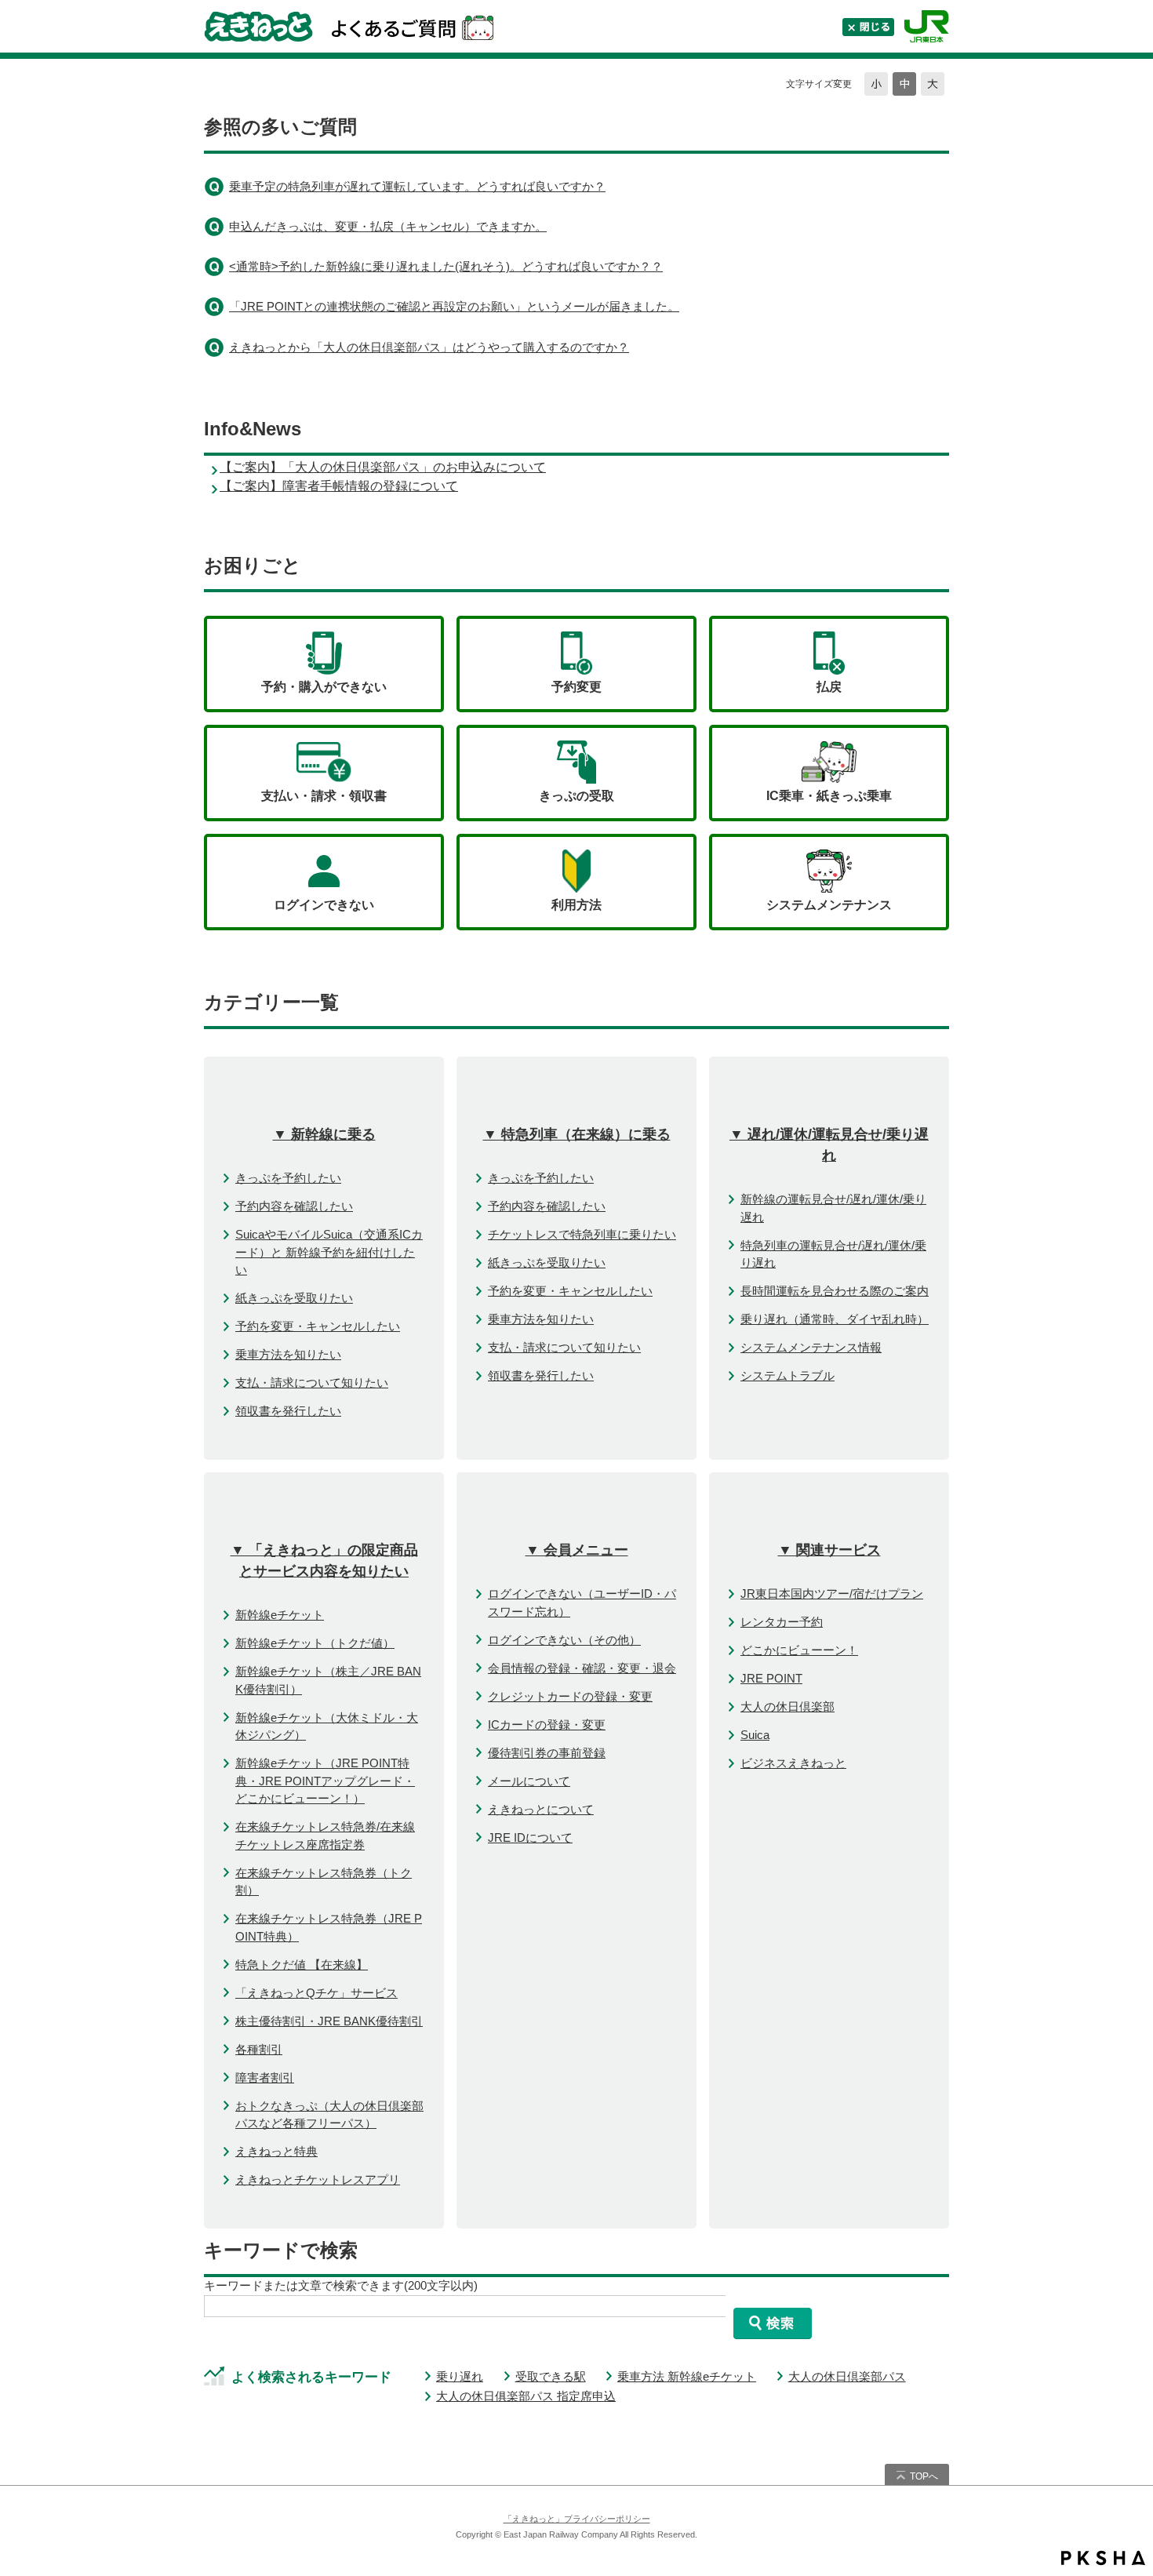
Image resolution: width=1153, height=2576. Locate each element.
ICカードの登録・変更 (547, 1725)
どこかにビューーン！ (799, 1650)
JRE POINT (771, 1678)
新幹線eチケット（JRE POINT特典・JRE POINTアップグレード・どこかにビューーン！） (325, 1781)
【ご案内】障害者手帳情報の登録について (339, 486)
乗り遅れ (460, 2376)
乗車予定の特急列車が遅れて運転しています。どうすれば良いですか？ (417, 186)
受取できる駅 (551, 2376)
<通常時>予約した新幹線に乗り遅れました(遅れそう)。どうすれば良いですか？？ (446, 266)
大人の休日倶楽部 (787, 1706)
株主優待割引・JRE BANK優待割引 (329, 2021)
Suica (755, 1735)
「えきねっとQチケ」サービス (316, 1993)
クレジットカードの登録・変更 (570, 1696)
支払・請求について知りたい (312, 1383)
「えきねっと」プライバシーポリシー (577, 2519)
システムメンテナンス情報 (811, 1347)
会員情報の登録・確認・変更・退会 (582, 1668)
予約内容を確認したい (294, 1206)
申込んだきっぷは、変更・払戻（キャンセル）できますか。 (388, 226)
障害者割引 (265, 2078)
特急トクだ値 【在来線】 (302, 1965)
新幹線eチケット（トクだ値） (315, 1643)
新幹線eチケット (280, 1615)
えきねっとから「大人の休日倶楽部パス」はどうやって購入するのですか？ (429, 347)
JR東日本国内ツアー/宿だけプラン (832, 1594)
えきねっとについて (541, 1809)
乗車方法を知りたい (288, 1354)
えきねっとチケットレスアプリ (318, 2179)
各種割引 (259, 2049)
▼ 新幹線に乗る (324, 1134)
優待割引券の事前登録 (547, 1753)
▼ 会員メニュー (577, 1550)
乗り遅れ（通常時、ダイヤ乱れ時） (835, 1319)
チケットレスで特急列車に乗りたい (582, 1234)
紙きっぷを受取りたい (294, 1298)
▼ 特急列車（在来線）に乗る (577, 1134)
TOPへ (924, 2476)
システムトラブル (787, 1375)
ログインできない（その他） (564, 1640)
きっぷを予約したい (288, 1178)
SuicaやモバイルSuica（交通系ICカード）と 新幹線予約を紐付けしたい (329, 1252)
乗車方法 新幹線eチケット (687, 2376)
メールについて (529, 1781)
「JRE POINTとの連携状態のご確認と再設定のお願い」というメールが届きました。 (454, 306)
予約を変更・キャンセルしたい (318, 1326)
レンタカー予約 (782, 1622)
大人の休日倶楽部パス (847, 2376)
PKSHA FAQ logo (1103, 2558)
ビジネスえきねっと (793, 1763)
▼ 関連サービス (829, 1550)
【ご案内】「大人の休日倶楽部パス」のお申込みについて (383, 467)
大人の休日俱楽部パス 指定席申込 (526, 2396)
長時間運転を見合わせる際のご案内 (835, 1291)
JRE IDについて (530, 1837)
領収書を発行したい (288, 1411)
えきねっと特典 (276, 2151)
